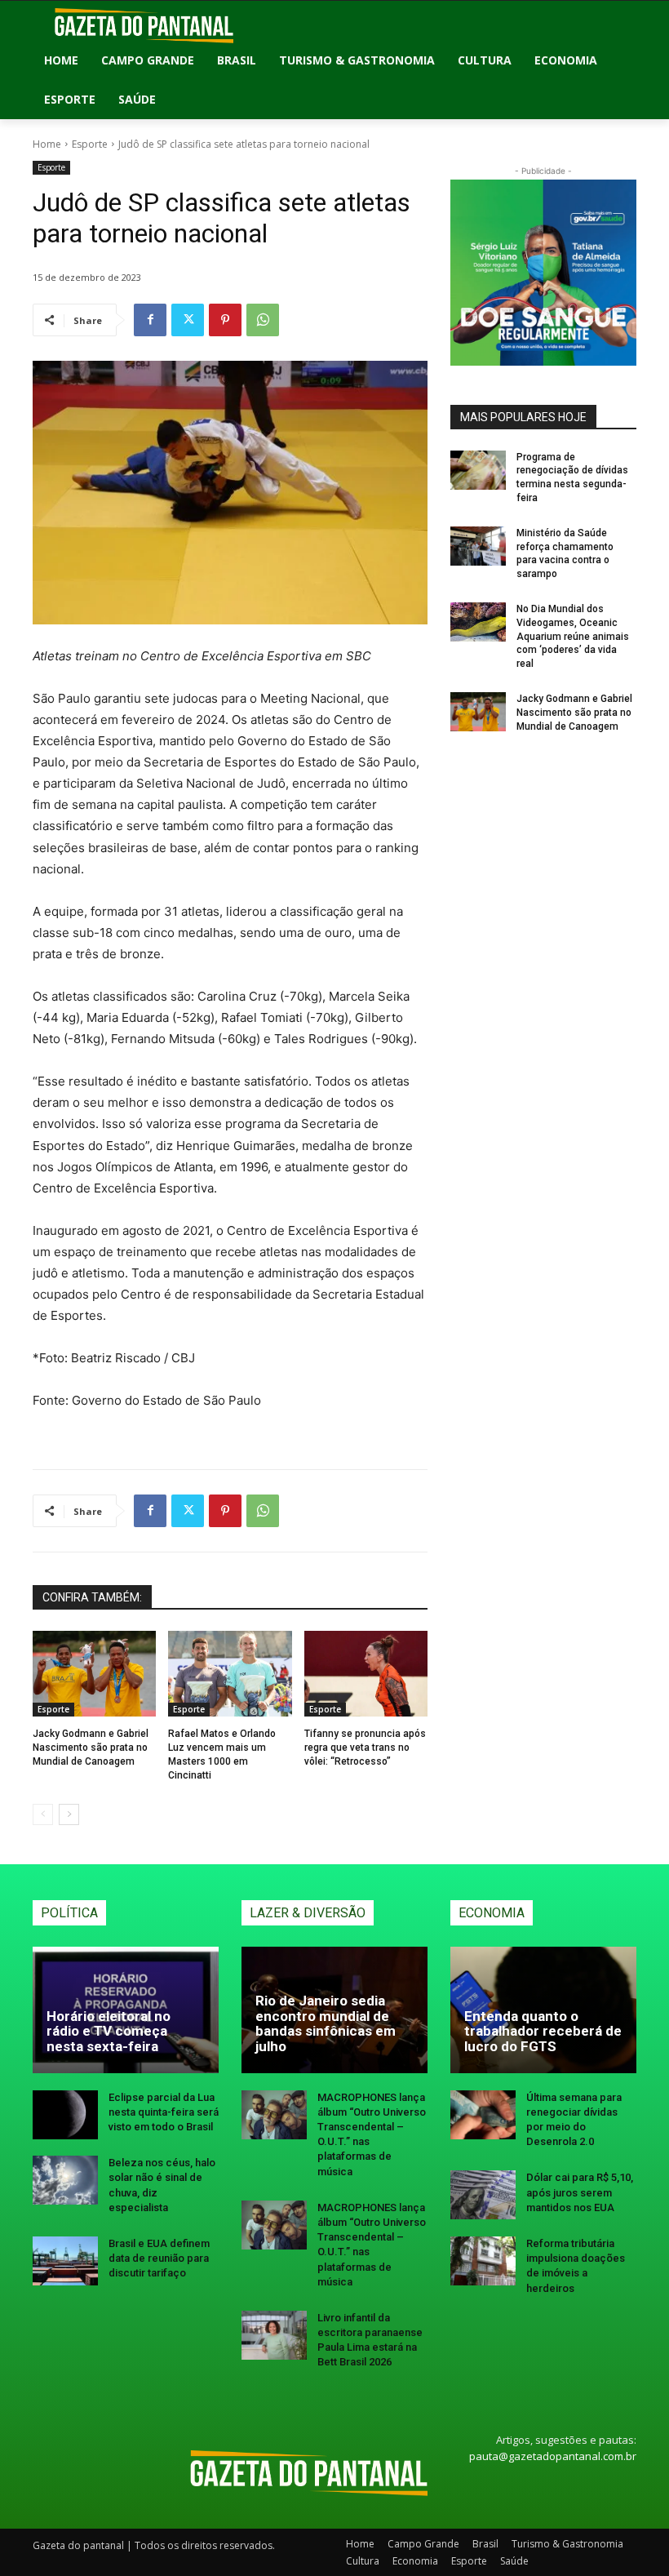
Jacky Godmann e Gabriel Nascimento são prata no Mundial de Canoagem (91, 1748)
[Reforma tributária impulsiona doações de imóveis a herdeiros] (483, 2261)
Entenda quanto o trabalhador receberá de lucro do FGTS (543, 2031)
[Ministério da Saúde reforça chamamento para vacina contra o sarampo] (478, 546)
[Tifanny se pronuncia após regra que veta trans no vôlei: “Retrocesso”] (366, 1674)
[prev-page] (43, 1814)
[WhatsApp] (263, 320)
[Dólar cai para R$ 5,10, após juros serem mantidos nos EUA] (483, 2195)
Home (47, 144)
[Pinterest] (225, 320)
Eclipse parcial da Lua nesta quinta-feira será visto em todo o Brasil (164, 2112)
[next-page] (69, 1814)
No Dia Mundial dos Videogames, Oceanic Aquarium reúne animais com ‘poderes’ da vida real (573, 636)
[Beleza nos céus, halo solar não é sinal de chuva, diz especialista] (65, 2180)
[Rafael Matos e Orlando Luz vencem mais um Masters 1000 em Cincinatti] (230, 1674)
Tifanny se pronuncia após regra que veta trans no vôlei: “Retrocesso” (365, 1748)
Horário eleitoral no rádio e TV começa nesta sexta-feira (109, 2031)
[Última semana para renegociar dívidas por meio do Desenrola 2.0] (483, 2115)
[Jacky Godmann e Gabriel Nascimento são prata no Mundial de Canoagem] (94, 1674)
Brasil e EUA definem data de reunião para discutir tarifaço (159, 2258)
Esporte (90, 144)
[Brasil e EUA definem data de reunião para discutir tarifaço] (65, 2261)
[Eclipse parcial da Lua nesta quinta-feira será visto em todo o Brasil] (65, 2115)
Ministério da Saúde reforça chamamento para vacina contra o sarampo (565, 553)
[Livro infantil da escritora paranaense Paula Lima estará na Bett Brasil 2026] (274, 2335)
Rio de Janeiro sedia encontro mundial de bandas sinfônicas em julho (326, 2023)
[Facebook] (150, 320)
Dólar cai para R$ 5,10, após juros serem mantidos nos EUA (580, 2192)
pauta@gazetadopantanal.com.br (553, 2456)
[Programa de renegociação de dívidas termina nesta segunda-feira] (478, 470)
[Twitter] (188, 320)
